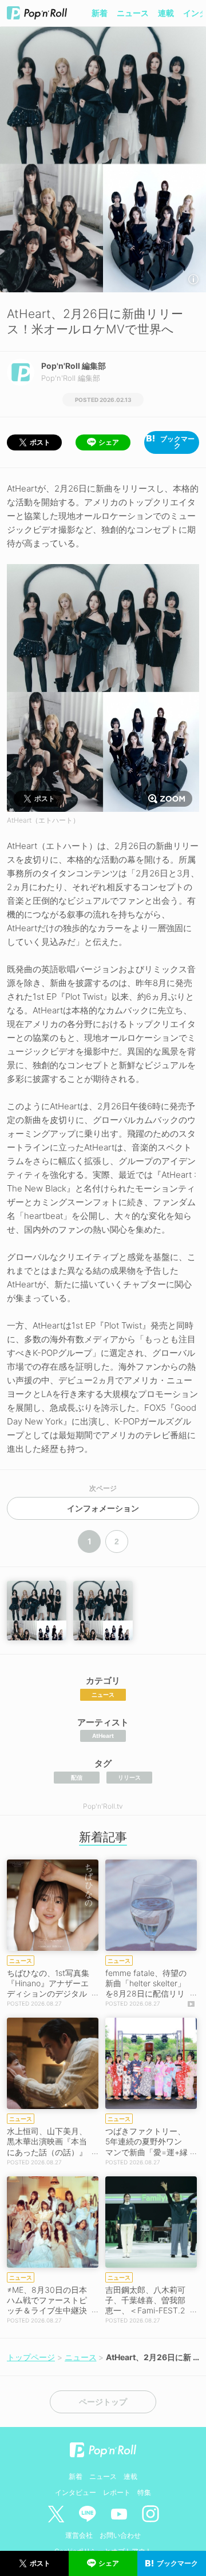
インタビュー (76, 2492)
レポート (117, 2492)
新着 (100, 13)
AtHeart (103, 1736)
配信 (77, 1777)
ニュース (133, 13)
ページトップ (103, 2402)
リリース (129, 1777)
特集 (144, 2492)
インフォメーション (103, 1508)
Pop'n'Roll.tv (103, 1806)
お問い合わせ (120, 2535)
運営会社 (79, 2535)
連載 (166, 13)
